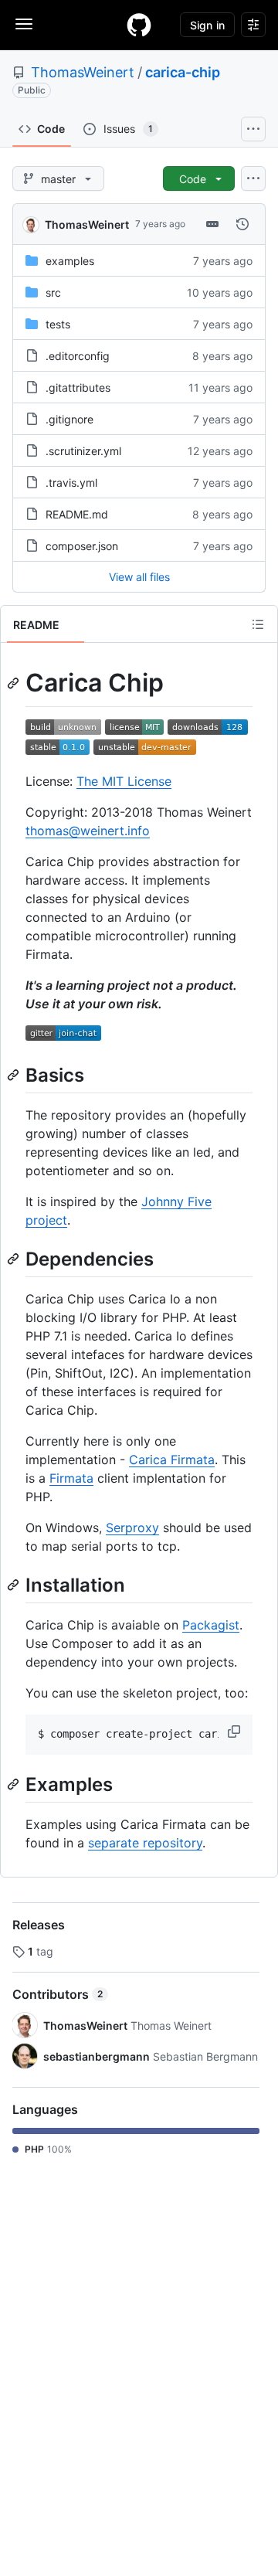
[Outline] (258, 624)
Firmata (71, 1478)
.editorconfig (78, 356)
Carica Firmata (172, 1460)
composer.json (82, 546)
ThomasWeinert (83, 72)
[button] (236, 1731)
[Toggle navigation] (24, 24)
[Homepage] (139, 25)
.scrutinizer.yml (83, 451)
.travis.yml (71, 483)
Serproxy (132, 1528)
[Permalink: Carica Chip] (15, 683)
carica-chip (183, 72)
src (53, 292)
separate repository (145, 1843)
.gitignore (69, 419)
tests (58, 324)
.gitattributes (78, 387)
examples (70, 261)
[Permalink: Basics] (15, 1075)
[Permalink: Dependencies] (15, 1259)
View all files (139, 577)
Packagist (211, 1625)
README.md (77, 514)
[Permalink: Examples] (15, 1784)
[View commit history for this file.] (242, 224)
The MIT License (124, 781)
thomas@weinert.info (88, 831)
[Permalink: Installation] (15, 1585)
